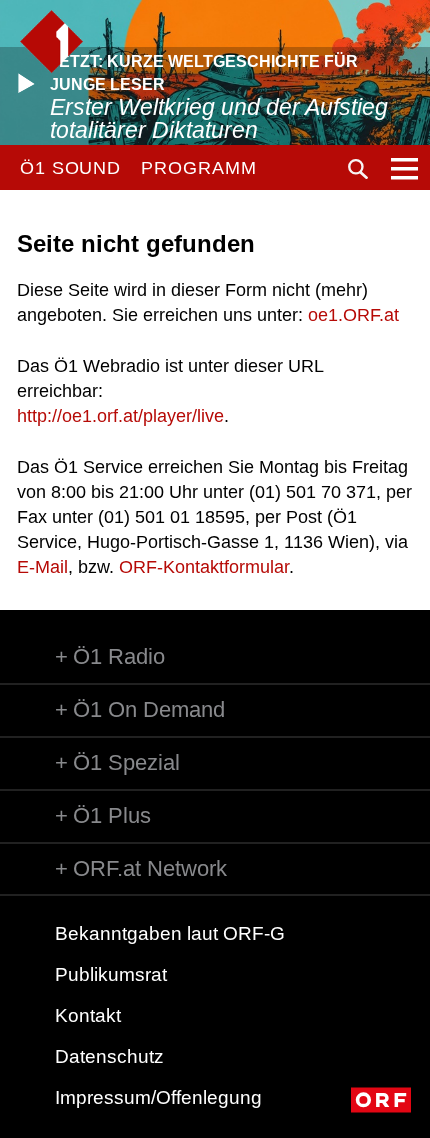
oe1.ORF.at (353, 315)
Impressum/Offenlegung (158, 1097)
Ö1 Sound (70, 168)
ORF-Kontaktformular (204, 567)
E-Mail (42, 567)
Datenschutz (109, 1056)
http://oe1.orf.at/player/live (120, 416)
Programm (198, 168)
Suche (358, 169)
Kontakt (88, 1015)
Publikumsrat (111, 974)
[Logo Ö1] (51, 41)
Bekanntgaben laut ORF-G (170, 933)
